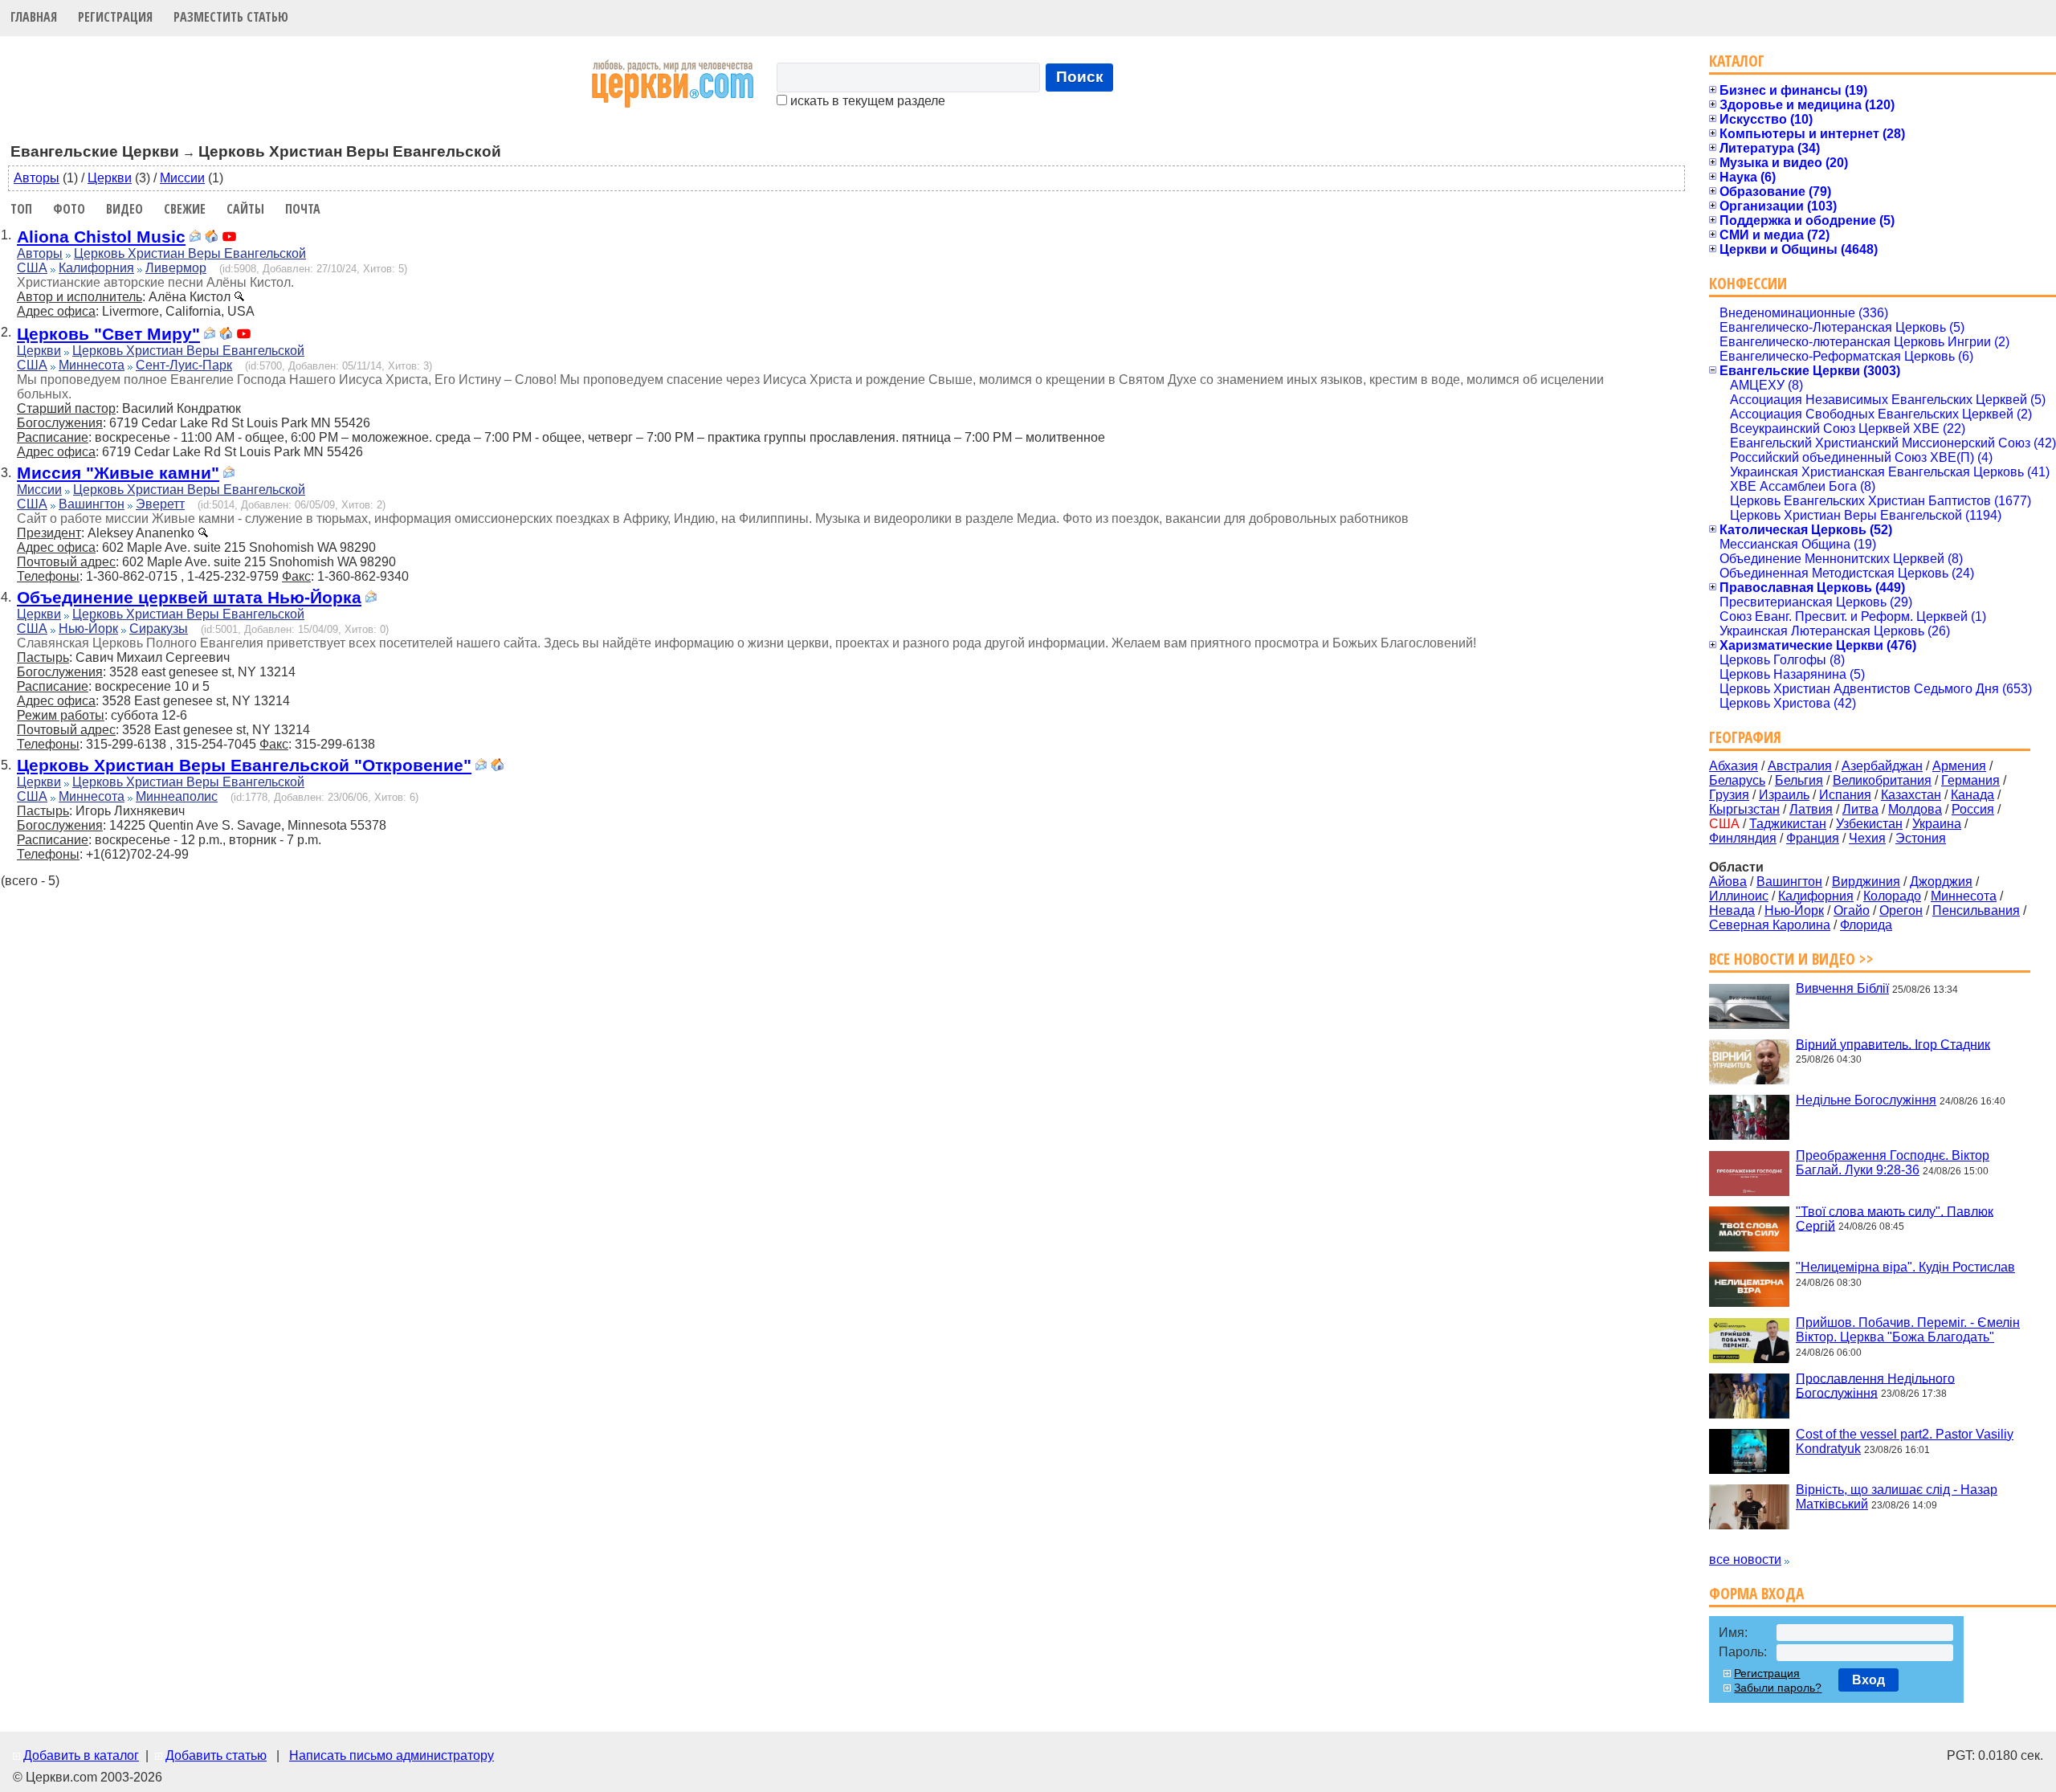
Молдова (1915, 809)
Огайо (1852, 910)
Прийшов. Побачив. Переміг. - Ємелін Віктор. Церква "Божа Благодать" (1908, 1330)
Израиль (1784, 795)
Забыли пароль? (1778, 1688)
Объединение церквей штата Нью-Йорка (189, 597)
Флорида (1866, 925)
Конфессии (1748, 283)
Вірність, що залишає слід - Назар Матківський (1897, 1497)
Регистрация (115, 17)
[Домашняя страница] (211, 238)
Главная (34, 17)
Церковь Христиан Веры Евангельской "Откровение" (244, 765)
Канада (1972, 795)
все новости (1745, 1559)
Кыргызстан (1744, 809)
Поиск (1080, 77)
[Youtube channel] (229, 238)
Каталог (1737, 61)
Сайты (245, 209)
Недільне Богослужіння (1866, 1100)
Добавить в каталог (81, 1755)
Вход (1868, 1680)
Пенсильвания (1976, 910)
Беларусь (1737, 780)
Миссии (182, 178)
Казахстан (1911, 795)
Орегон (1901, 910)
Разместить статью (231, 17)
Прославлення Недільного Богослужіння (1875, 1385)
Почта (303, 209)
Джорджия (1941, 882)
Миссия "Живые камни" (118, 473)
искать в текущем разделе (866, 101)
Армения (1959, 766)
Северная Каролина (1770, 925)
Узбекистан (1869, 824)
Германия (1970, 780)
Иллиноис (1739, 896)
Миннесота (92, 365)
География (1745, 737)
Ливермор (176, 268)
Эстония (1921, 838)
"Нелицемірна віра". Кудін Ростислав (1905, 1267)
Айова (1728, 882)
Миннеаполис (177, 796)
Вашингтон (92, 504)
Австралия (1800, 766)
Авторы (37, 178)
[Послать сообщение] (195, 238)
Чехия (1867, 838)
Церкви (110, 178)
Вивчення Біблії (1842, 988)
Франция (1813, 838)
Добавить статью (216, 1755)
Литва (1860, 809)
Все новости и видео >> (1791, 959)
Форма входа (1756, 1593)
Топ (21, 209)
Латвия (1811, 809)
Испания (1845, 795)
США (32, 268)
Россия (1973, 809)
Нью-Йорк (88, 629)
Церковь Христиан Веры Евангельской (190, 253)
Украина (1937, 824)
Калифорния (96, 268)
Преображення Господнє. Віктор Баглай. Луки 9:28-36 (1893, 1163)
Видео (124, 209)
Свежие (185, 209)
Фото (69, 209)
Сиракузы (159, 629)
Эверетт (160, 504)
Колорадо (1892, 896)
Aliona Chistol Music (101, 237)
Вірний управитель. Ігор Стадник (1893, 1044)
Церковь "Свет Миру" (108, 334)
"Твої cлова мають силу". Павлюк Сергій (1895, 1218)
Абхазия (1734, 766)
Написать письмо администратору (392, 1755)
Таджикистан (1788, 824)
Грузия (1729, 795)
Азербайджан (1882, 766)
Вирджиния (1866, 882)
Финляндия (1743, 838)
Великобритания (1882, 780)
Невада (1732, 910)
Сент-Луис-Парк (184, 365)
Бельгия (1799, 780)
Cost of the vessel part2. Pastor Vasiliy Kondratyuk (1905, 1441)
